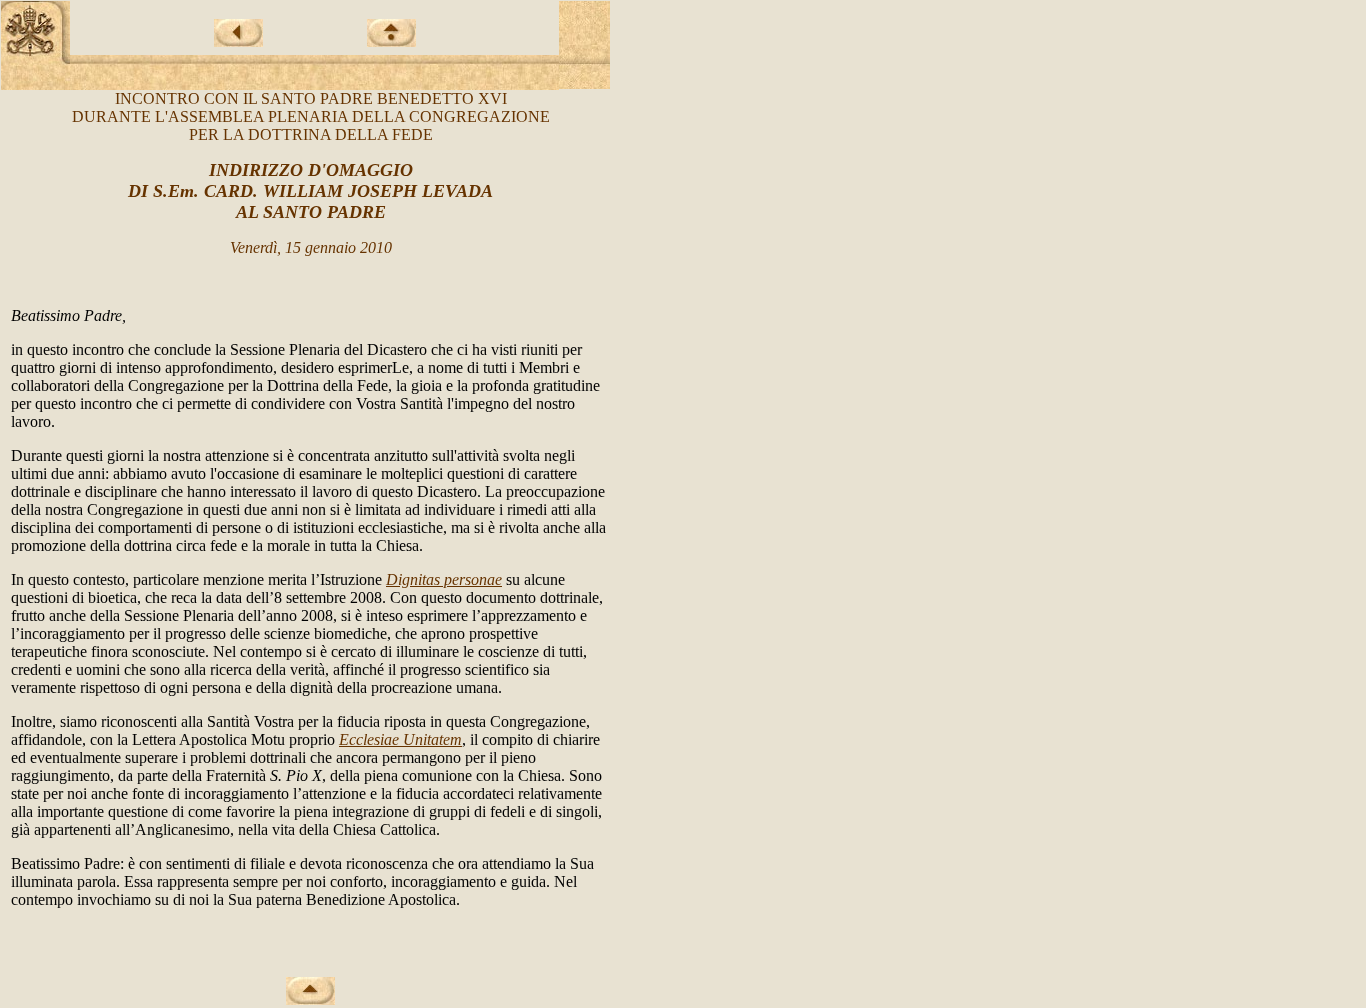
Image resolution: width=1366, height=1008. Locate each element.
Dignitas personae (444, 579)
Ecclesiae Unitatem (400, 739)
